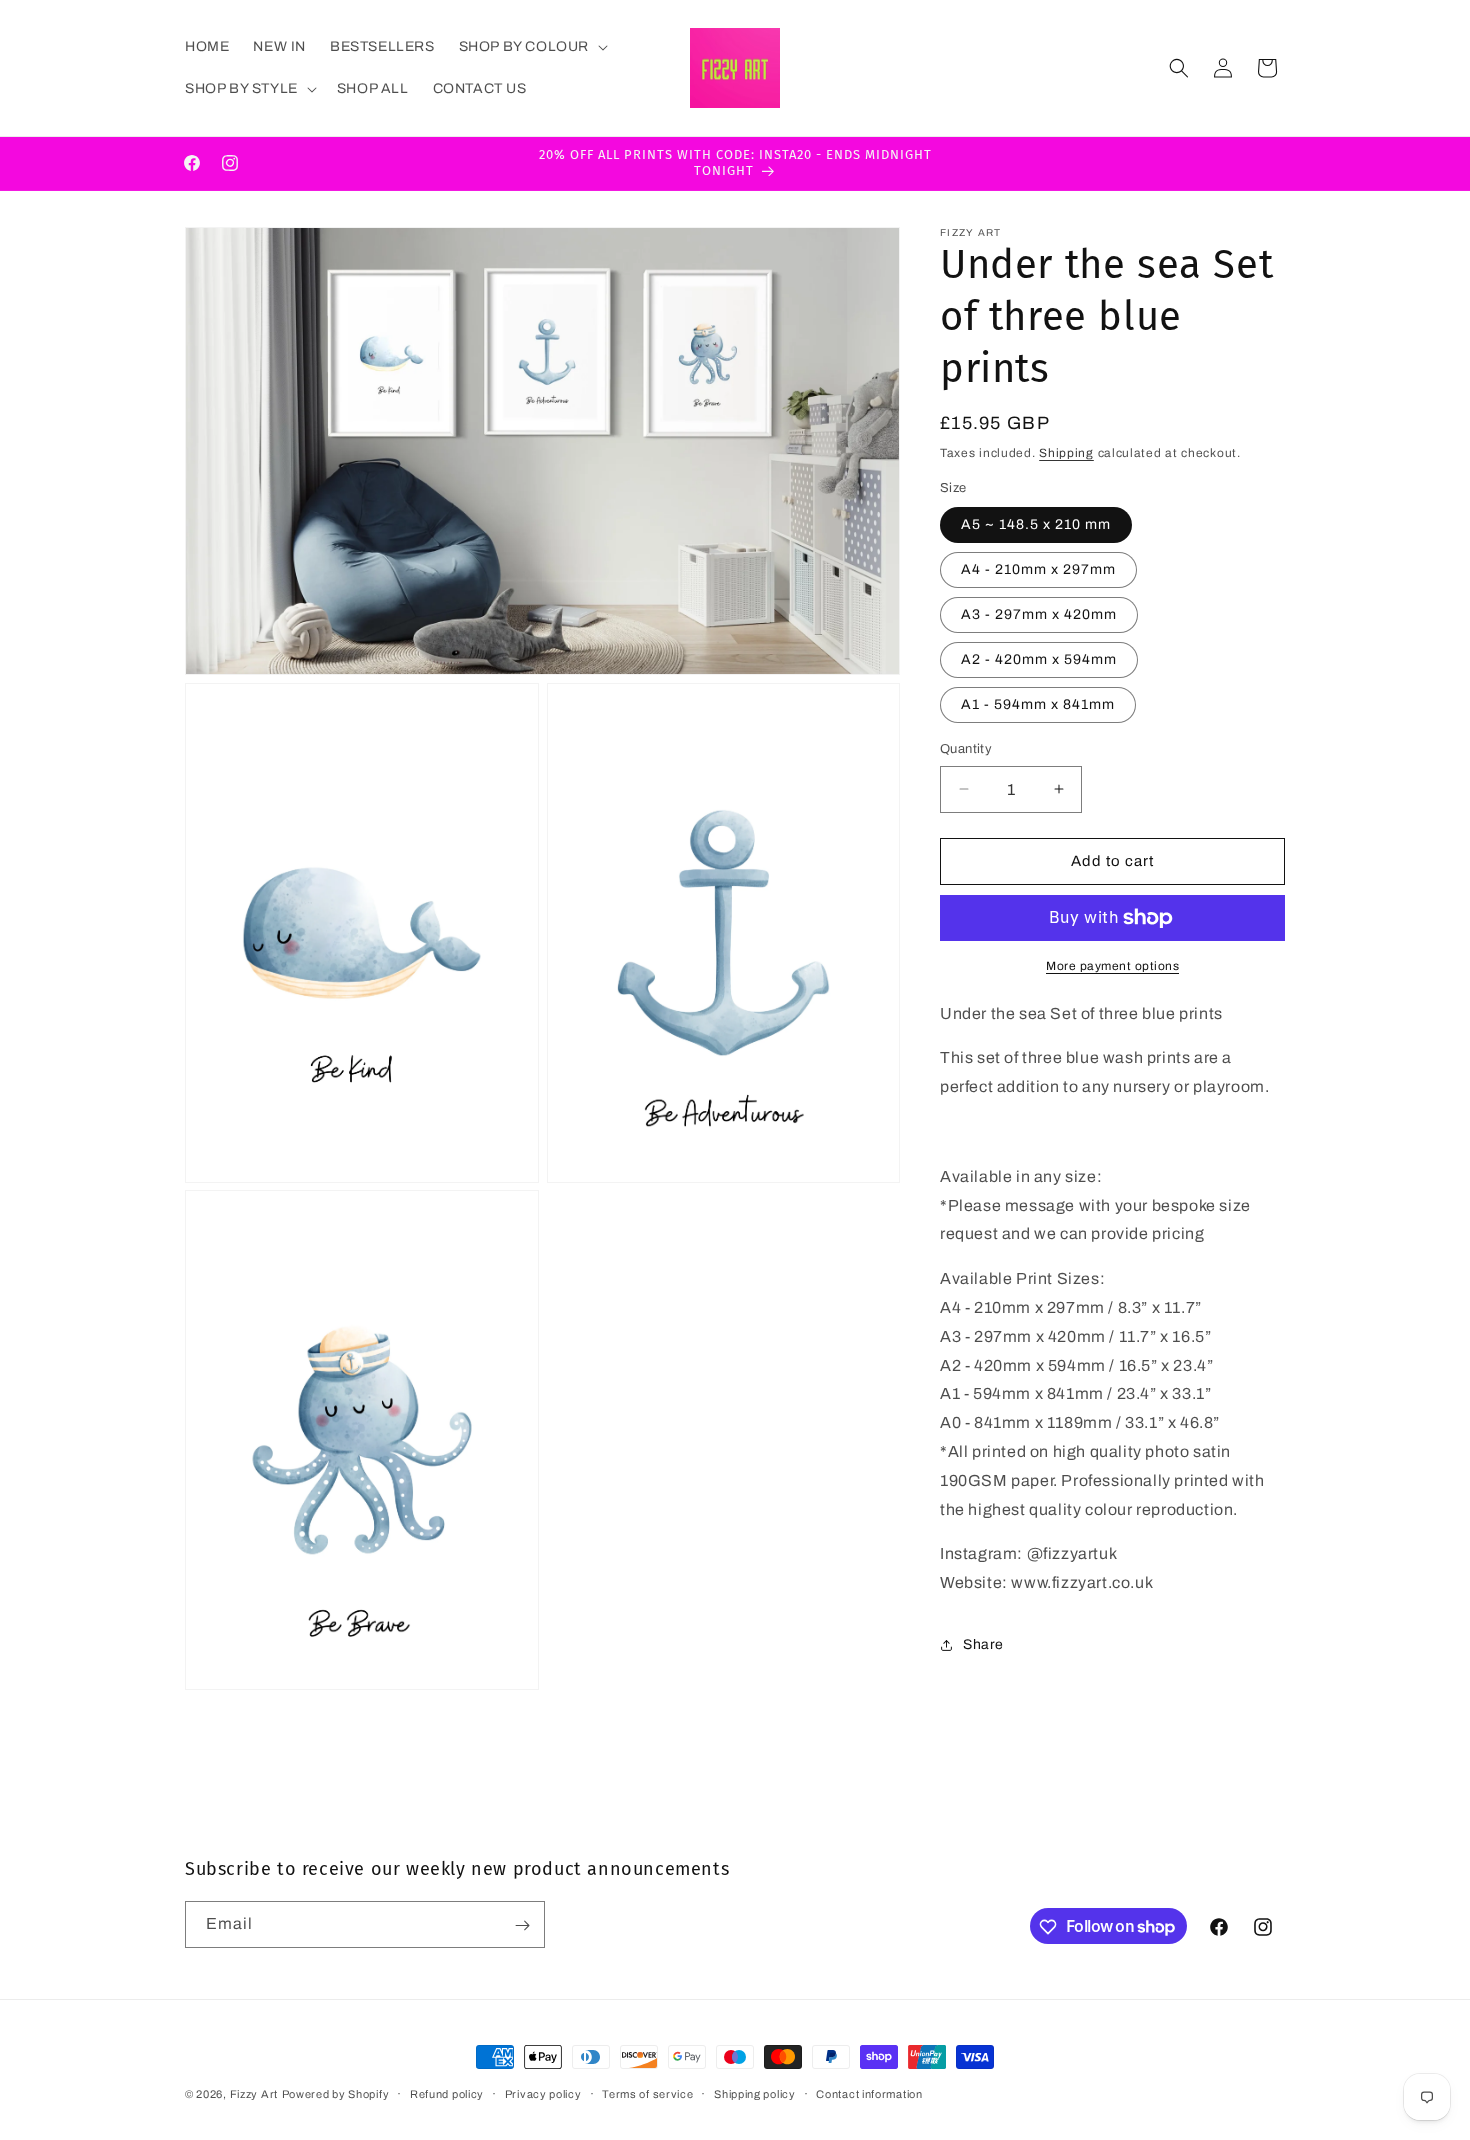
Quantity (966, 749)
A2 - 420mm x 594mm (1039, 659)
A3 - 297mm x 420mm (1039, 614)
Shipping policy (755, 2093)
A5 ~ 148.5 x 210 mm (1036, 524)
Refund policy (447, 2093)
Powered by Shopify (336, 2094)
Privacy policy (543, 2093)
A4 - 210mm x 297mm (1038, 569)
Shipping (1066, 453)
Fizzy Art (254, 2094)
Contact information (869, 2093)
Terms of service (647, 2093)
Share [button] (983, 1644)
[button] (531, 47)
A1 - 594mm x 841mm (1038, 704)
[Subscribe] (522, 1925)
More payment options (1112, 966)
